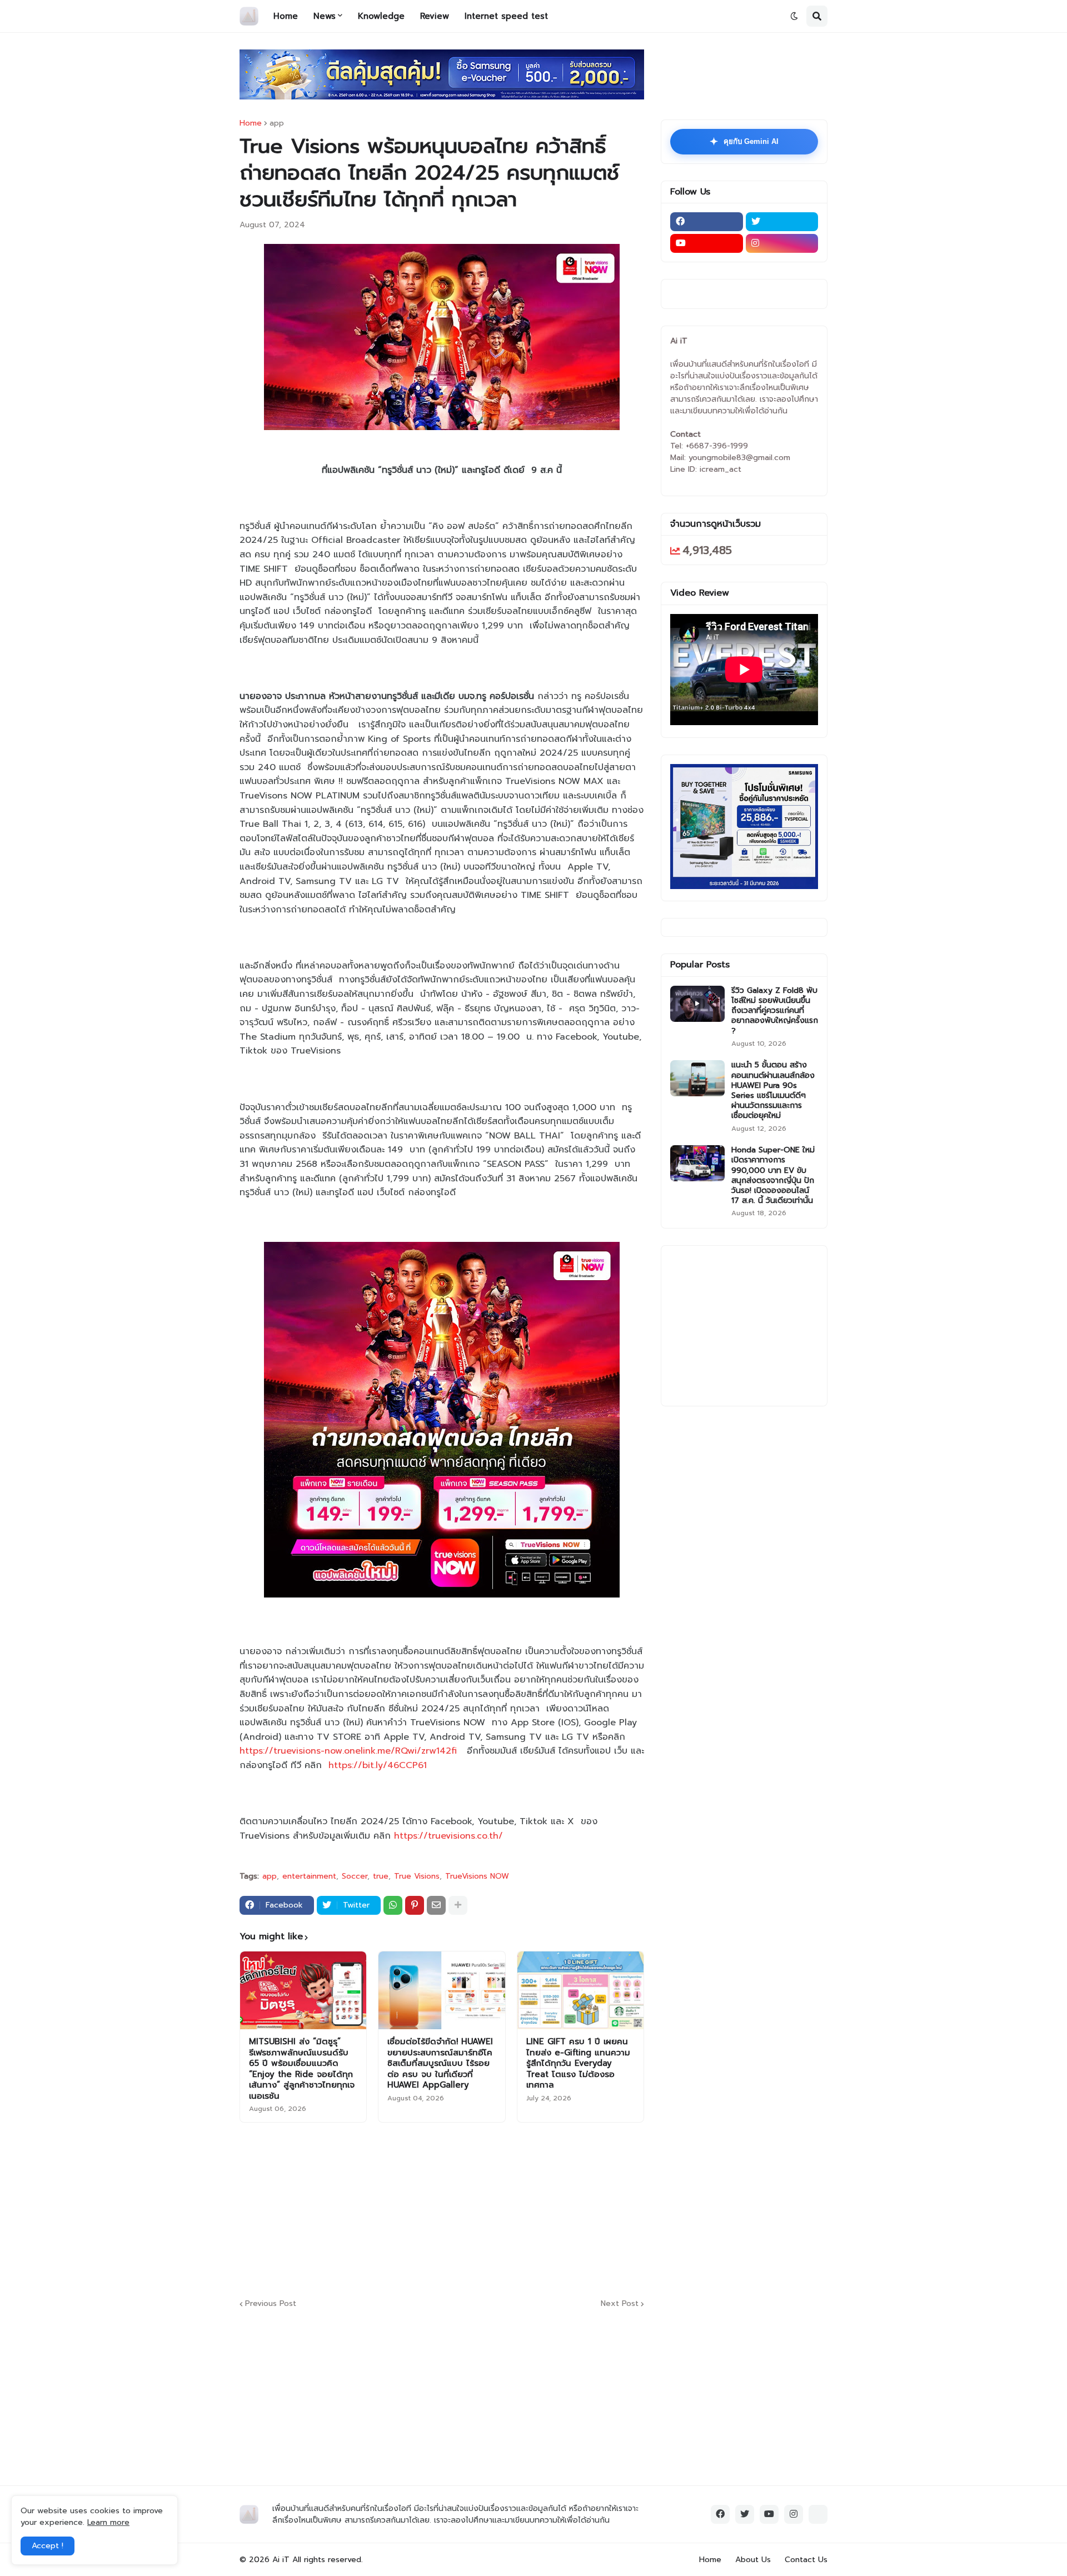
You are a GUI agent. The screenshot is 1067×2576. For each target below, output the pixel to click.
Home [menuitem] (286, 16)
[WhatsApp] (393, 1905)
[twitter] (782, 222)
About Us (753, 2560)
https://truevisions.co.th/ (448, 1836)
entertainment (309, 1876)
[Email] (436, 1905)
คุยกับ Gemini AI (744, 142)
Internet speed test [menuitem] (506, 16)
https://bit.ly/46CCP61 (378, 1765)
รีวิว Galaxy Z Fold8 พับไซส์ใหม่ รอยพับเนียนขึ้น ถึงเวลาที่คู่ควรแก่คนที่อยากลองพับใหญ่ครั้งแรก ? (775, 1011)
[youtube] (707, 243)
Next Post (620, 2304)
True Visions (417, 1876)
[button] (794, 16)
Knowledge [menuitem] (381, 16)
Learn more (108, 2522)
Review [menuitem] (435, 16)
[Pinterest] (415, 1905)
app (277, 123)
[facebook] (707, 222)
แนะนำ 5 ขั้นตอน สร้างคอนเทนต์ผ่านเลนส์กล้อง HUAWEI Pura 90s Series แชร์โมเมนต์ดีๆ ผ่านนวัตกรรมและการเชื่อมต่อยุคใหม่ (773, 1090)
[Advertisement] (509, 2209)
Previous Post (271, 2304)
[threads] (818, 2514)
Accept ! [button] (48, 2546)
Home (251, 123)
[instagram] (782, 243)
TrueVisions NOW (477, 1876)
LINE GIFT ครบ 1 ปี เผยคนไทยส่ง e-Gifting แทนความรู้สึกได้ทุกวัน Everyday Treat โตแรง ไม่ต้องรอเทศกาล (578, 2064)
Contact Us (806, 2560)
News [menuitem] (325, 16)
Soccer (355, 1876)
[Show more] (458, 1905)
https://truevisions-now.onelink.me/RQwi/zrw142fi (348, 1751)
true (381, 1876)
